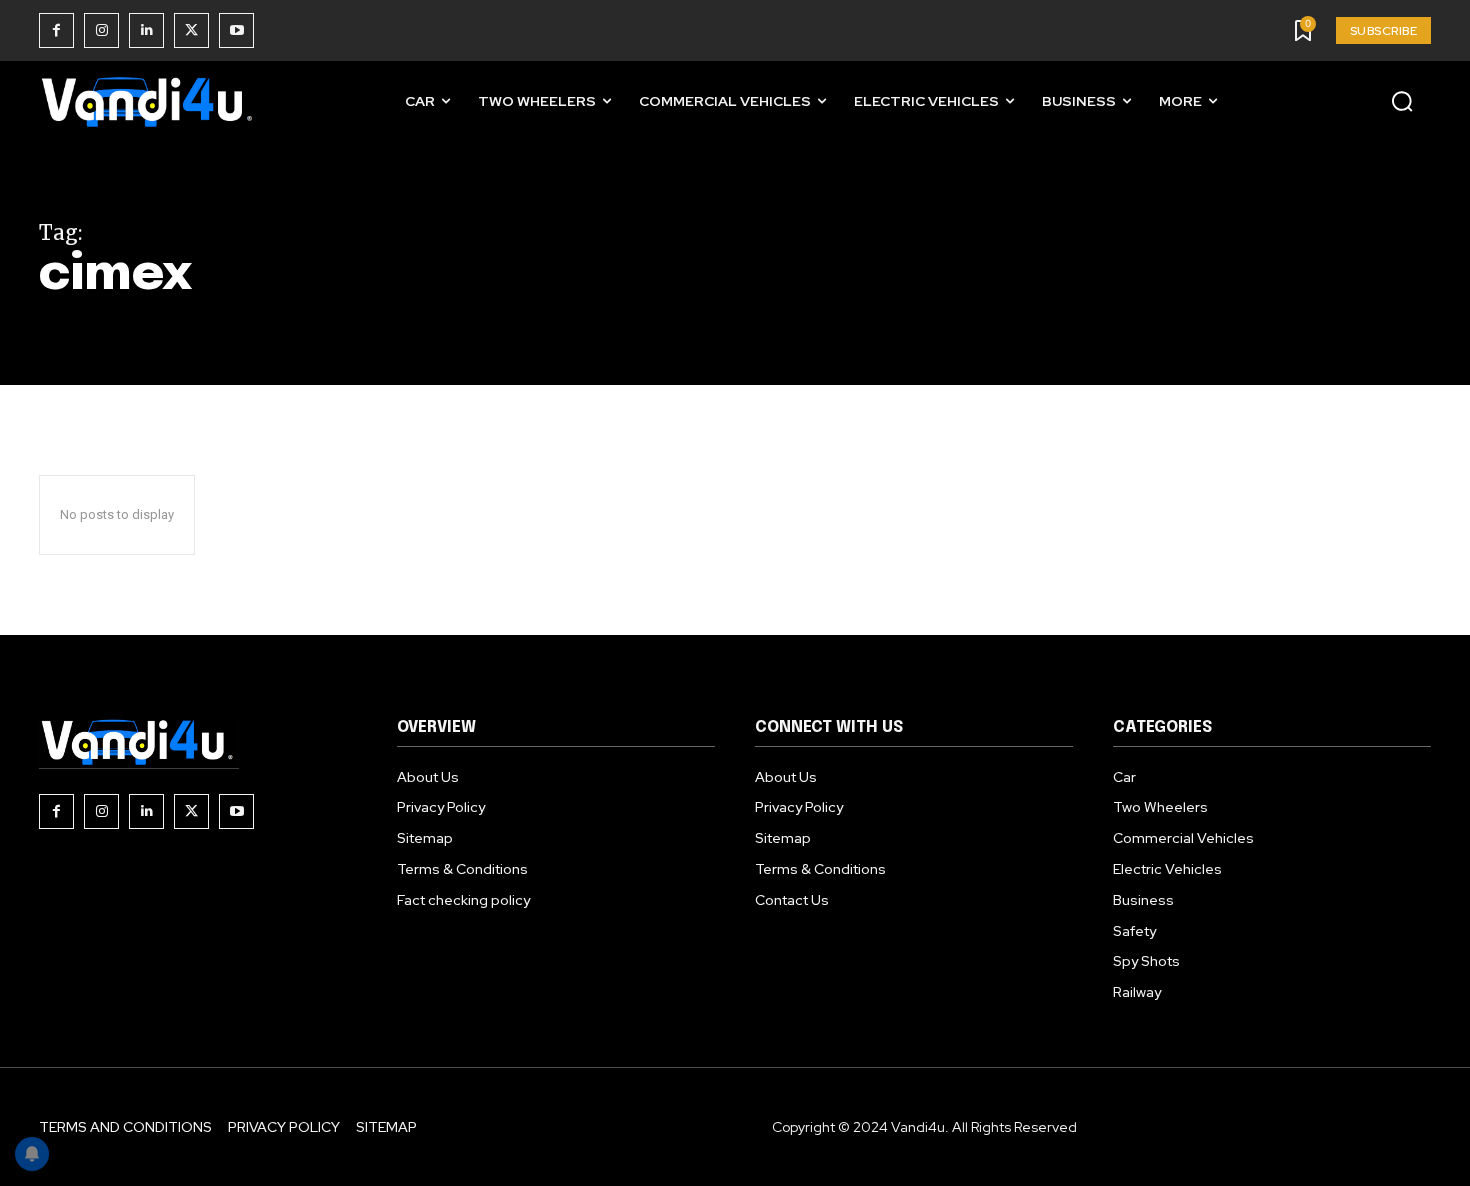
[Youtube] (236, 30)
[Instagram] (101, 30)
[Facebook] (56, 30)
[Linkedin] (146, 30)
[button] (1402, 101)
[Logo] (149, 101)
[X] (191, 30)
